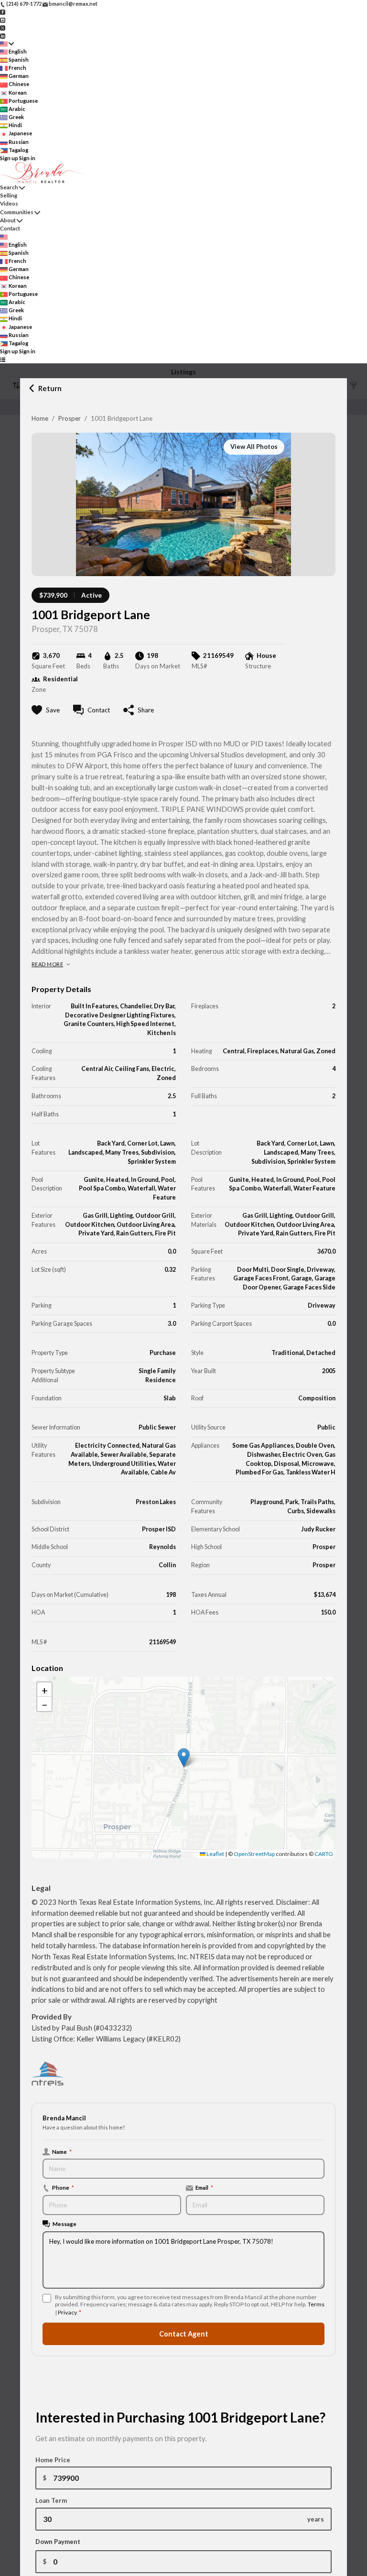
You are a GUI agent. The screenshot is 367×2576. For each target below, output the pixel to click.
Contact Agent (184, 2334)
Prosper (70, 418)
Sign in (27, 158)
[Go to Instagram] (3, 19)
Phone (63, 2187)
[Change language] (7, 44)
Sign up (9, 158)
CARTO (324, 1854)
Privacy (67, 2312)
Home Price (53, 2460)
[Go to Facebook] (3, 12)
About (8, 220)
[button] (184, 1758)
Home (40, 418)
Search (9, 187)
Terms (316, 2304)
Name (62, 2151)
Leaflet (215, 1854)
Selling (9, 195)
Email (204, 2187)
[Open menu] (3, 360)
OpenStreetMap (254, 1854)
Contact (10, 228)
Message (65, 2224)
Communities (17, 212)
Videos (9, 203)
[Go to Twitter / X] (3, 27)
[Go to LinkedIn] (3, 35)
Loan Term (51, 2500)
